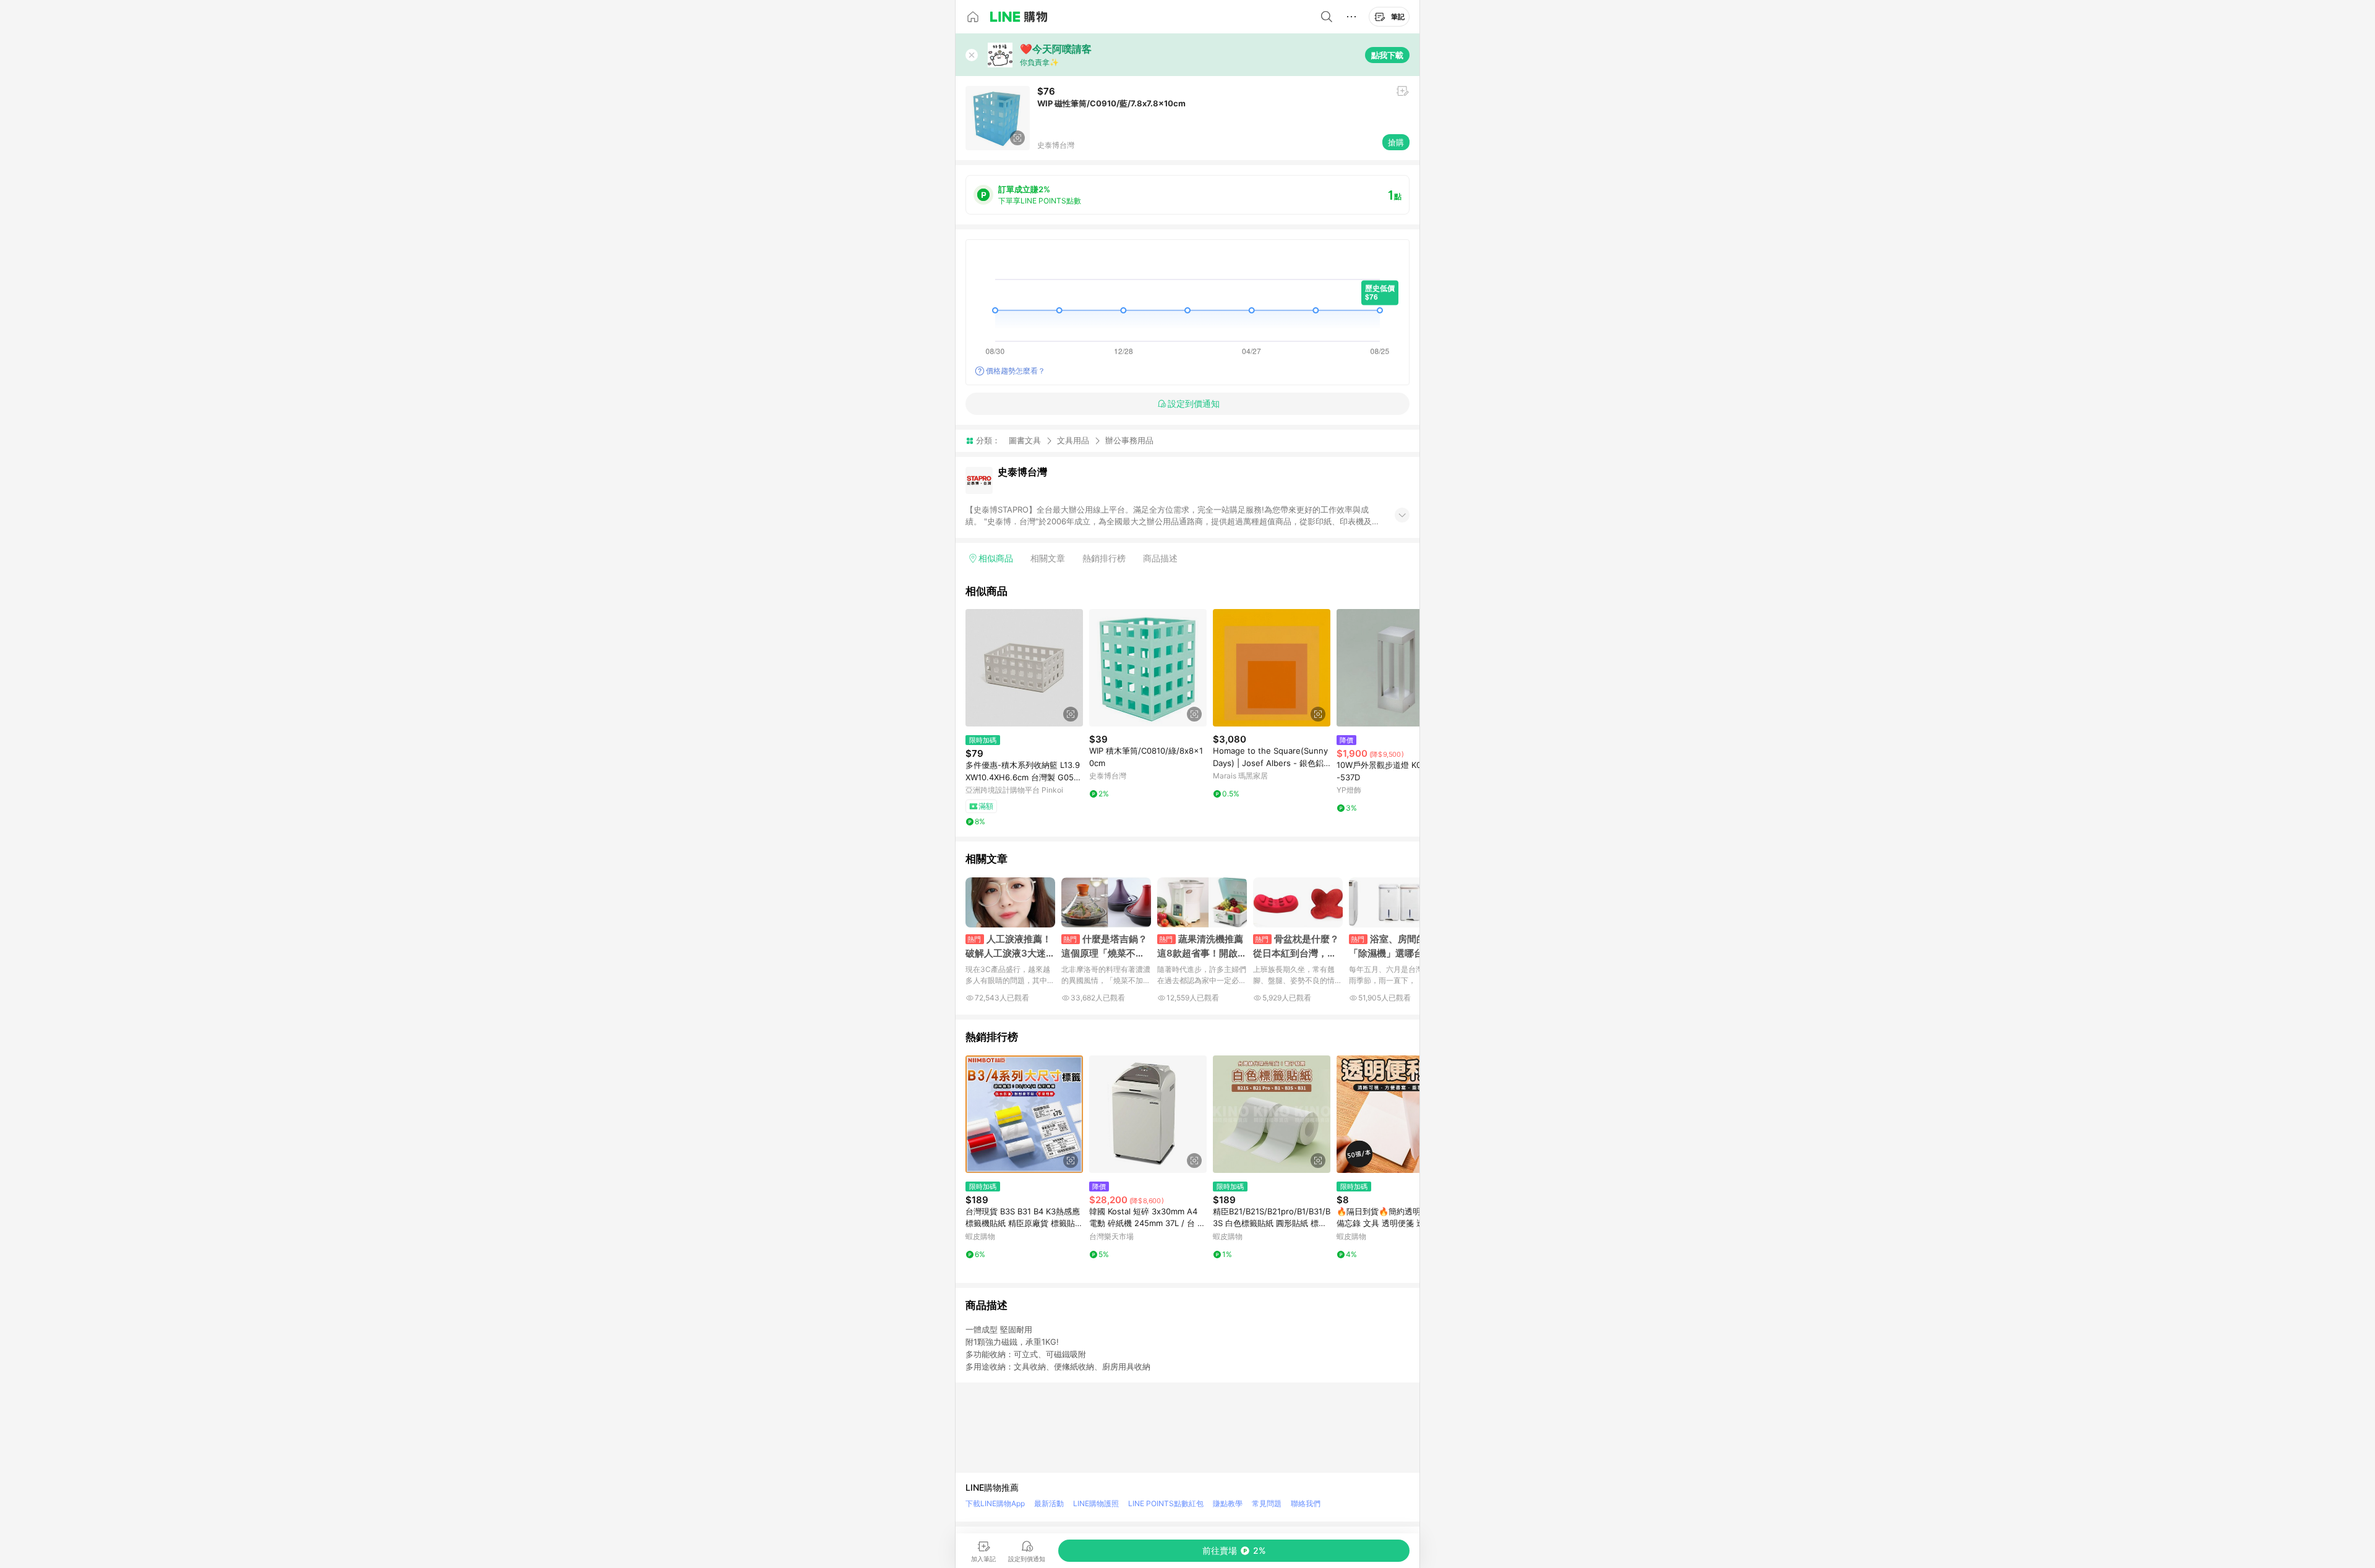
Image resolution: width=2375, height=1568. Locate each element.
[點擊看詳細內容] (1024, 668)
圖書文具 (1025, 440)
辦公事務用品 (1129, 441)
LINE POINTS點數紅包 (1166, 1503)
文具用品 (1073, 440)
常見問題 (1267, 1503)
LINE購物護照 (1096, 1503)
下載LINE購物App (995, 1503)
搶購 (1396, 142)
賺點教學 (1228, 1503)
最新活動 (1049, 1503)
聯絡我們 (1306, 1503)
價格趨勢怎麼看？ (1016, 371)
